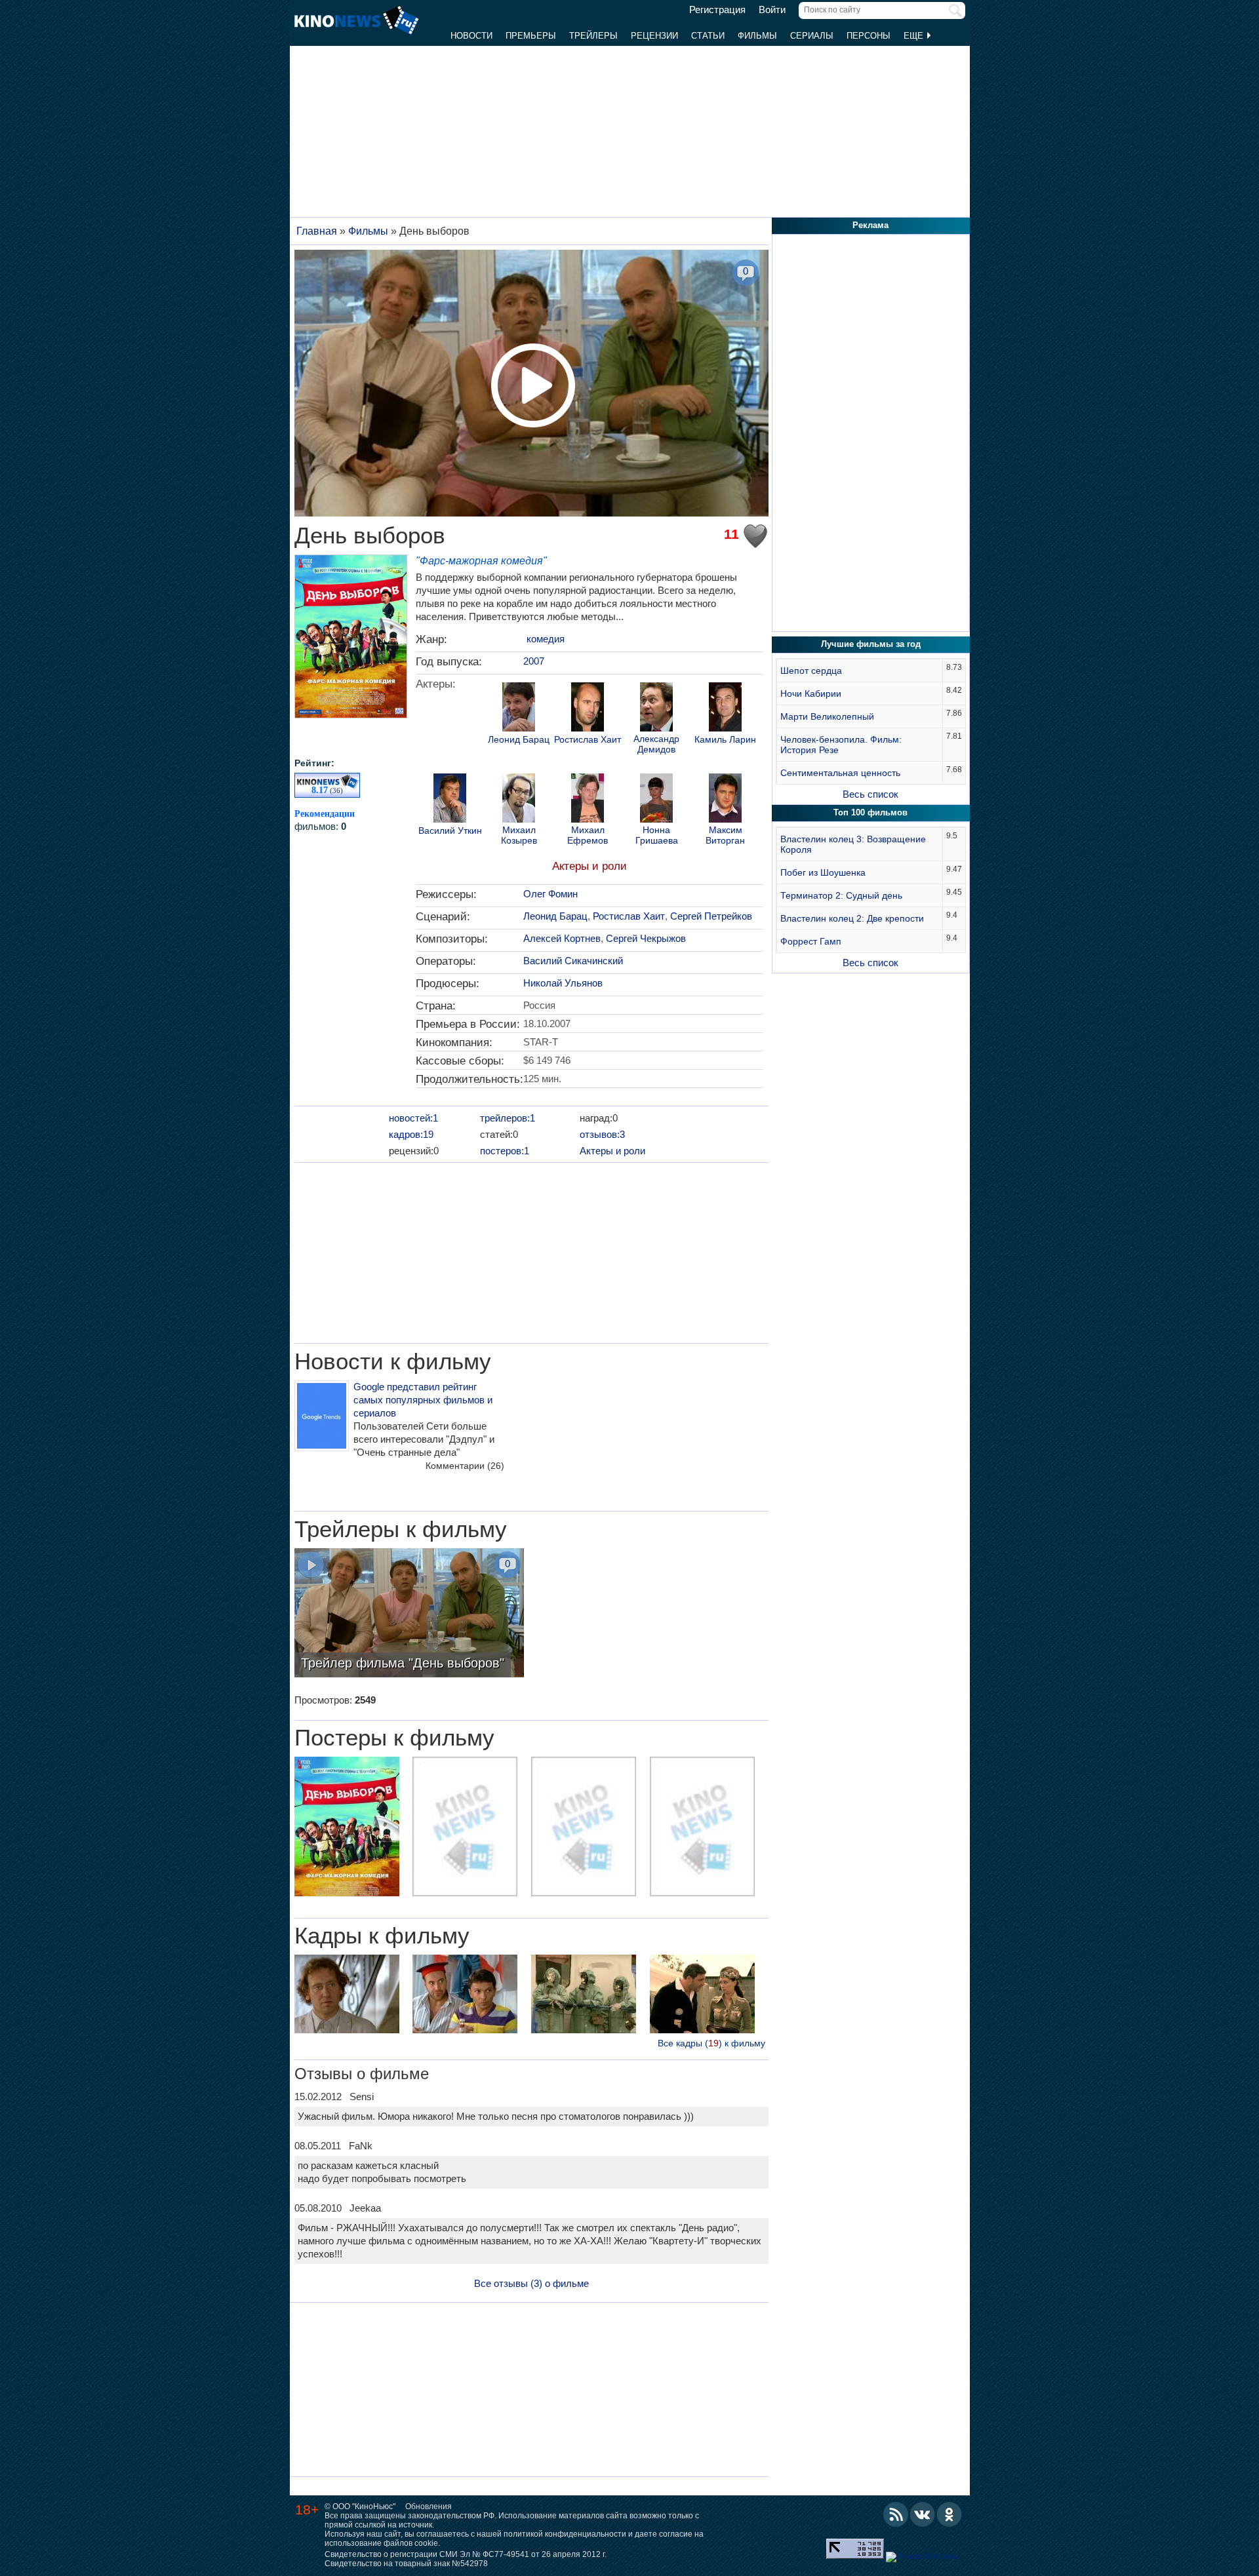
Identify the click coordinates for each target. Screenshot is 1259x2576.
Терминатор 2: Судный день (841, 895)
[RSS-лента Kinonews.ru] (896, 2514)
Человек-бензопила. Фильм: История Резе (841, 745)
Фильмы (757, 36)
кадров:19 (411, 1134)
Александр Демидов (656, 744)
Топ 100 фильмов (870, 812)
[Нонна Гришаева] (656, 800)
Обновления (429, 2507)
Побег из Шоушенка (823, 872)
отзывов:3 (602, 1134)
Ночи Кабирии (811, 693)
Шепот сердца (811, 671)
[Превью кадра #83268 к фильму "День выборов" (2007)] (347, 1996)
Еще (915, 36)
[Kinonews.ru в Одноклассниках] (949, 2514)
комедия (546, 639)
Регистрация (717, 10)
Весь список (870, 794)
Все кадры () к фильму (711, 2043)
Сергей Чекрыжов (646, 938)
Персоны (869, 36)
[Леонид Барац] (519, 709)
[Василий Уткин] (450, 800)
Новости (471, 36)
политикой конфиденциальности (565, 2534)
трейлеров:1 (508, 1118)
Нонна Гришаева (657, 835)
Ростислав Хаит (588, 740)
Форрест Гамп (811, 941)
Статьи (708, 36)
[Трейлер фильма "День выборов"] (409, 1614)
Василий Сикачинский (573, 961)
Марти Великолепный (827, 716)
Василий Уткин (450, 831)
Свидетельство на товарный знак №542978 (406, 2564)
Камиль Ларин (725, 740)
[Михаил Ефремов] (588, 800)
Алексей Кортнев (562, 938)
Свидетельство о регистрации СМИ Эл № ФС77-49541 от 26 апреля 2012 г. (466, 2554)
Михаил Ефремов (588, 835)
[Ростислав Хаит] (588, 709)
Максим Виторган (725, 835)
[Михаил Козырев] (519, 800)
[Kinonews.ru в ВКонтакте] (923, 2514)
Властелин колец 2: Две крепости (852, 918)
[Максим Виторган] (725, 800)
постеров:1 (505, 1151)
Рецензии (654, 36)
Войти (772, 10)
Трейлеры (593, 36)
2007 (534, 661)
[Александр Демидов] (656, 709)
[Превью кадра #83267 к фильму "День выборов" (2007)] (584, 1996)
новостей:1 (413, 1118)
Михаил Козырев (519, 835)
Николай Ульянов (563, 983)
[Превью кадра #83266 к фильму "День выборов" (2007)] (465, 1996)
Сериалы (812, 36)
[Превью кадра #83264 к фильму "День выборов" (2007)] (702, 1996)
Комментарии (465, 1466)
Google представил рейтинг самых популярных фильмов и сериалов (423, 1400)
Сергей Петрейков (711, 916)
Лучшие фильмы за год (871, 644)
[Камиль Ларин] (725, 709)
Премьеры (531, 36)
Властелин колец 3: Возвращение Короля (853, 844)
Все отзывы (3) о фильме (531, 2283)
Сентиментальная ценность (840, 773)
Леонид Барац (519, 740)
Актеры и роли (590, 866)
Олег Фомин (550, 894)
